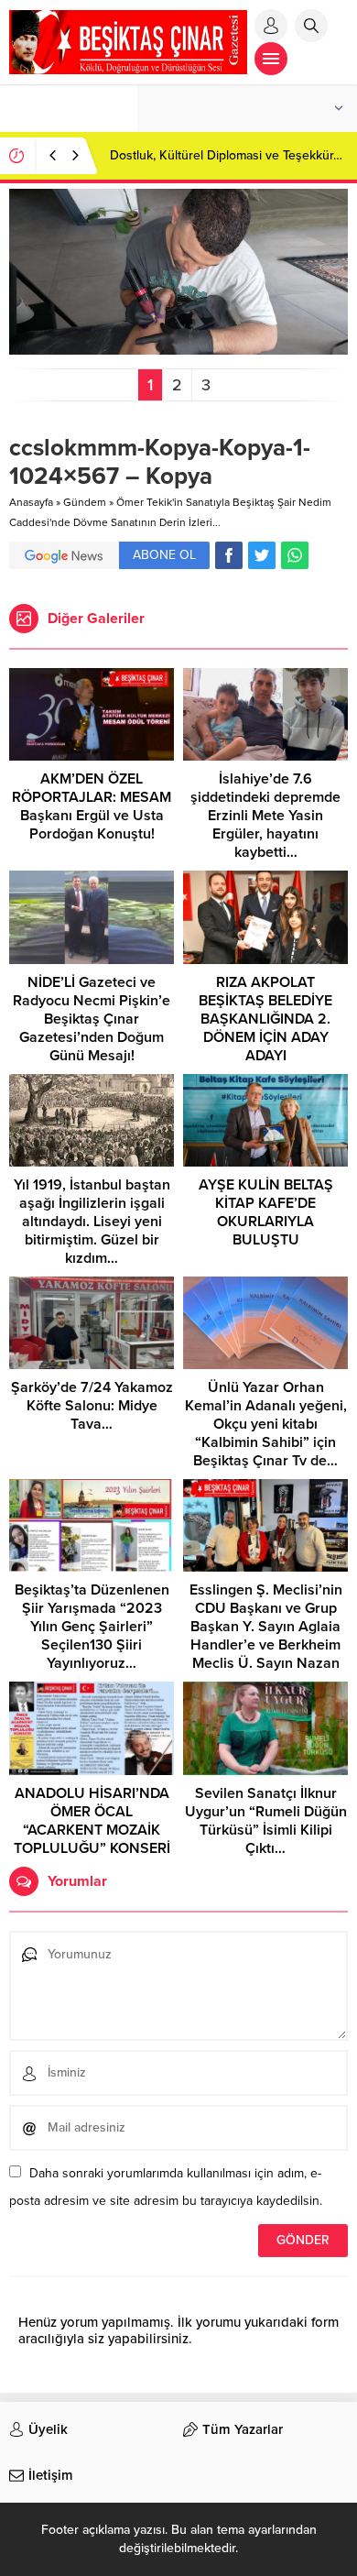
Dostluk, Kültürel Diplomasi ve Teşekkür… (226, 155)
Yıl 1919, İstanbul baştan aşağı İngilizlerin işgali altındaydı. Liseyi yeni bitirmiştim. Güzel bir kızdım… (92, 1222)
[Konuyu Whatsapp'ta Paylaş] (295, 555)
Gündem (85, 502)
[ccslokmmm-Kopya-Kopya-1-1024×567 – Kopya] (178, 347)
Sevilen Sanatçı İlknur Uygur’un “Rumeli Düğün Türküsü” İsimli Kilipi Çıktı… (266, 1821)
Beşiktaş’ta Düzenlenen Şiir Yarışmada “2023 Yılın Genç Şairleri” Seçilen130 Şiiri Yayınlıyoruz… (92, 1627)
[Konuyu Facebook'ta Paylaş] (229, 555)
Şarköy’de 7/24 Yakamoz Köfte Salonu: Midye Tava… (92, 1406)
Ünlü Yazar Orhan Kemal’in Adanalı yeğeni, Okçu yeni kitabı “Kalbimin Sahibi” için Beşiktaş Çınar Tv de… (266, 1424)
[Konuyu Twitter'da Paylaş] (262, 555)
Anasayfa (31, 502)
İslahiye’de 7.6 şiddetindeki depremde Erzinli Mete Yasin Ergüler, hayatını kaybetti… (265, 816)
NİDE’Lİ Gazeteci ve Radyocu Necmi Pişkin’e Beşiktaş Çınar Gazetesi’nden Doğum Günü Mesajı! (92, 1019)
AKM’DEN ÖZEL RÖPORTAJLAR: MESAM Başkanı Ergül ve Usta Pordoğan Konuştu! (92, 806)
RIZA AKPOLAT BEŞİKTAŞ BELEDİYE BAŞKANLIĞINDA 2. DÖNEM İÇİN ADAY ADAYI (265, 1019)
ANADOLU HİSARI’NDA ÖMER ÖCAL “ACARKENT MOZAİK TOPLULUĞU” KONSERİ (92, 1821)
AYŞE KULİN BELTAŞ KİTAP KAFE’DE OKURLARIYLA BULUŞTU (266, 1212)
